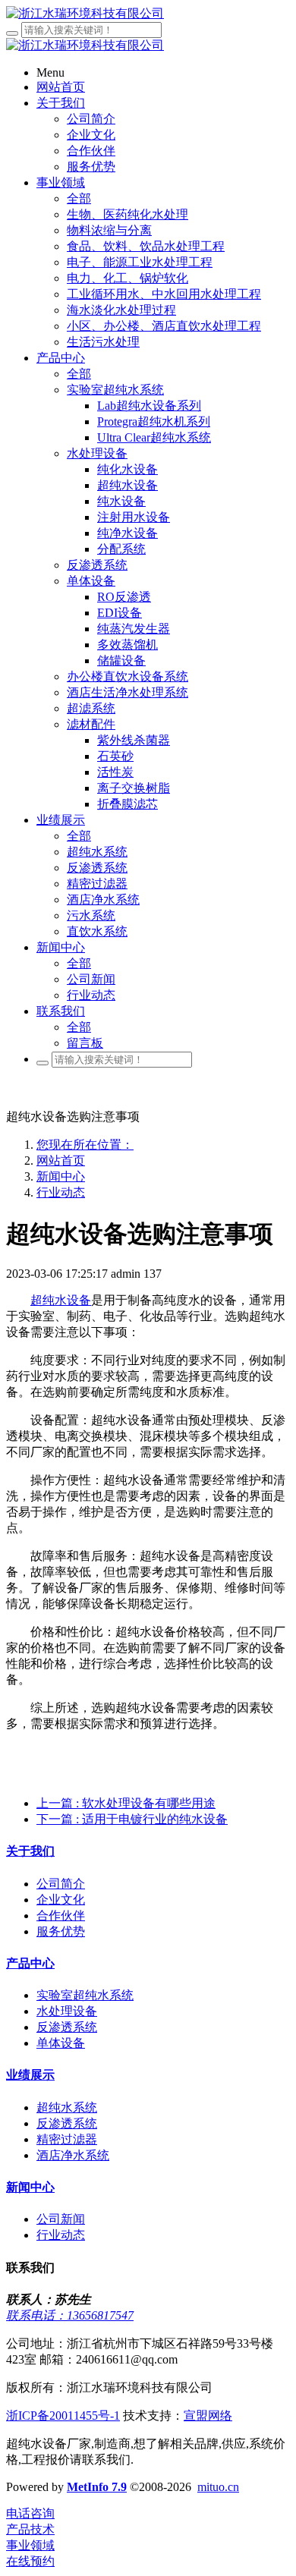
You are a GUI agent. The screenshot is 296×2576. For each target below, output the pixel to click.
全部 (79, 198)
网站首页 (61, 1161)
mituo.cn (218, 2487)
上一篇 (126, 1803)
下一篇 (132, 1819)
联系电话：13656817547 (70, 2315)
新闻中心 (61, 1176)
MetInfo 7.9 (97, 2487)
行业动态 (61, 1192)
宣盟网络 (208, 2416)
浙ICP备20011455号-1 (63, 2416)
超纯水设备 (61, 1300)
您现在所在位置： (85, 1145)
